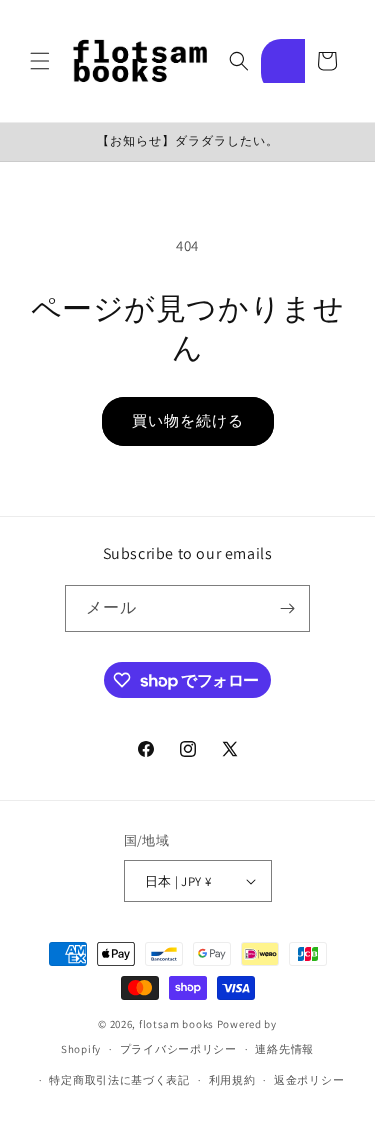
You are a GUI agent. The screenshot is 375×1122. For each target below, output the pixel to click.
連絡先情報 (284, 1049)
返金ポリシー (309, 1080)
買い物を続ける (188, 420)
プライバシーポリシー (178, 1049)
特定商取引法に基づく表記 (119, 1080)
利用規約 (232, 1080)
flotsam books (176, 1024)
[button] (40, 61)
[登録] (287, 608)
